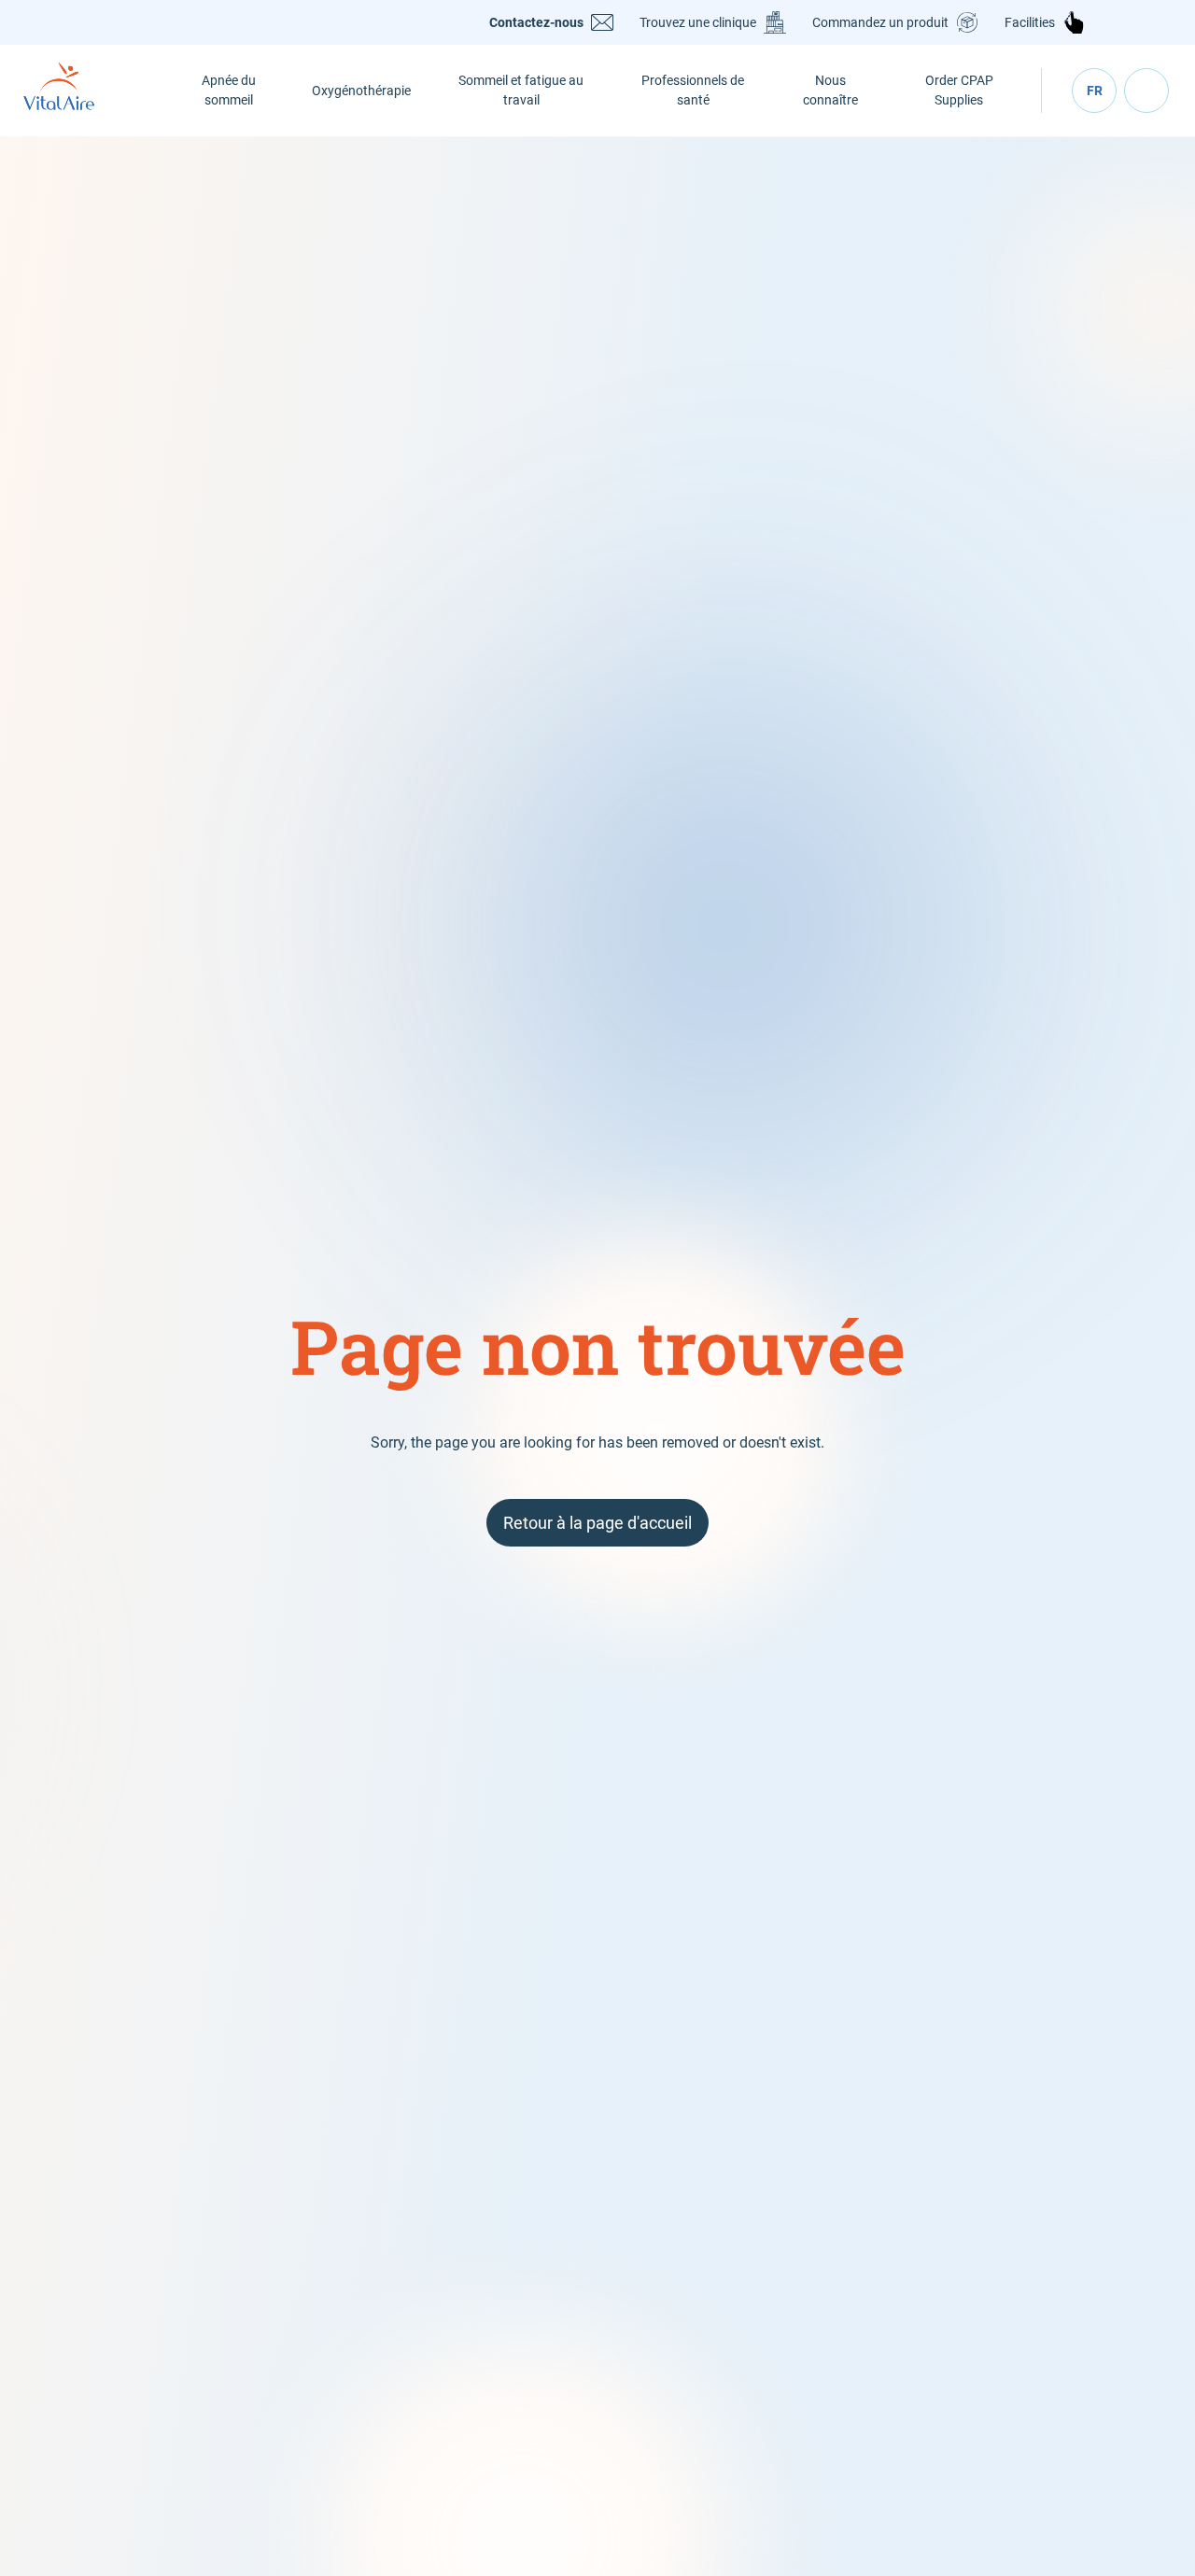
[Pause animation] (1180, 152)
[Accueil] (80, 91)
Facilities (1030, 22)
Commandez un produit (880, 22)
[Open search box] (1146, 91)
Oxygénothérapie (361, 91)
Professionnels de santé (693, 90)
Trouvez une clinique (698, 22)
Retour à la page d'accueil (597, 1523)
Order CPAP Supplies (959, 90)
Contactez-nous (536, 22)
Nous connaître (830, 90)
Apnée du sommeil (229, 90)
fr (1095, 91)
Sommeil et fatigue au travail (521, 90)
